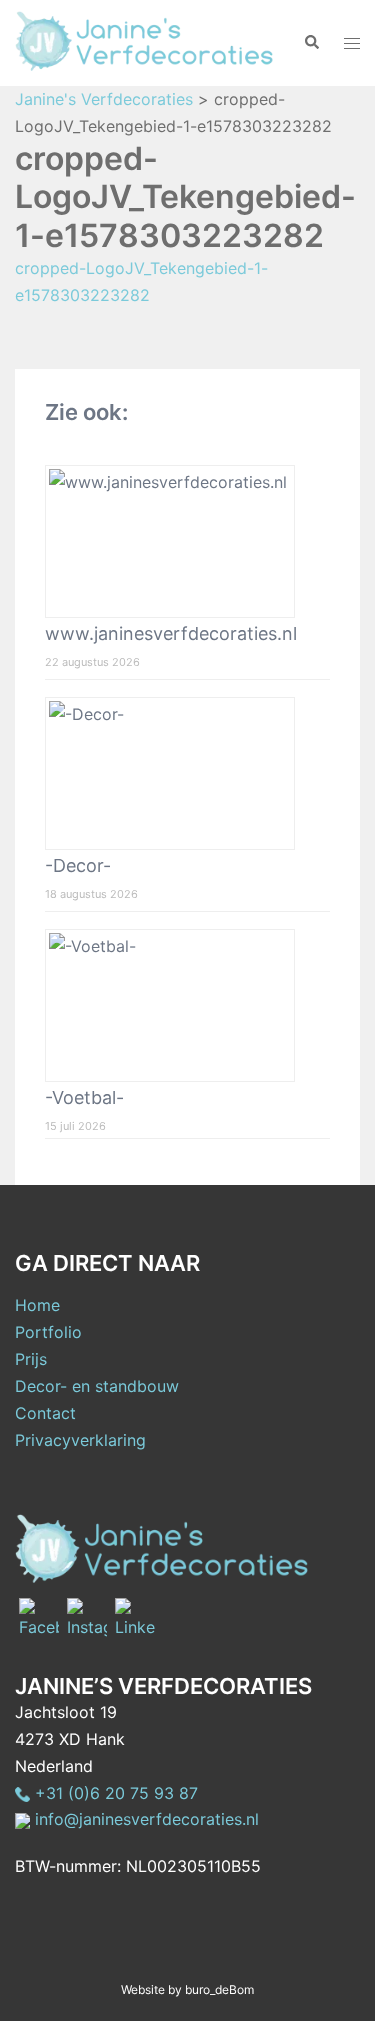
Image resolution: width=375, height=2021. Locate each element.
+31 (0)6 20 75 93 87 (114, 1793)
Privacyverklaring (80, 1440)
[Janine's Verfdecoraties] (144, 40)
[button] (311, 43)
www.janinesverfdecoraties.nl (171, 633)
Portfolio (48, 1332)
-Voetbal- (84, 1097)
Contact (45, 1413)
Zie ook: (86, 412)
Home (37, 1305)
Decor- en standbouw (97, 1386)
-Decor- (78, 865)
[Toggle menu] (352, 43)
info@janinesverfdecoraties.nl (144, 1819)
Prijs (31, 1359)
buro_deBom (219, 1989)
